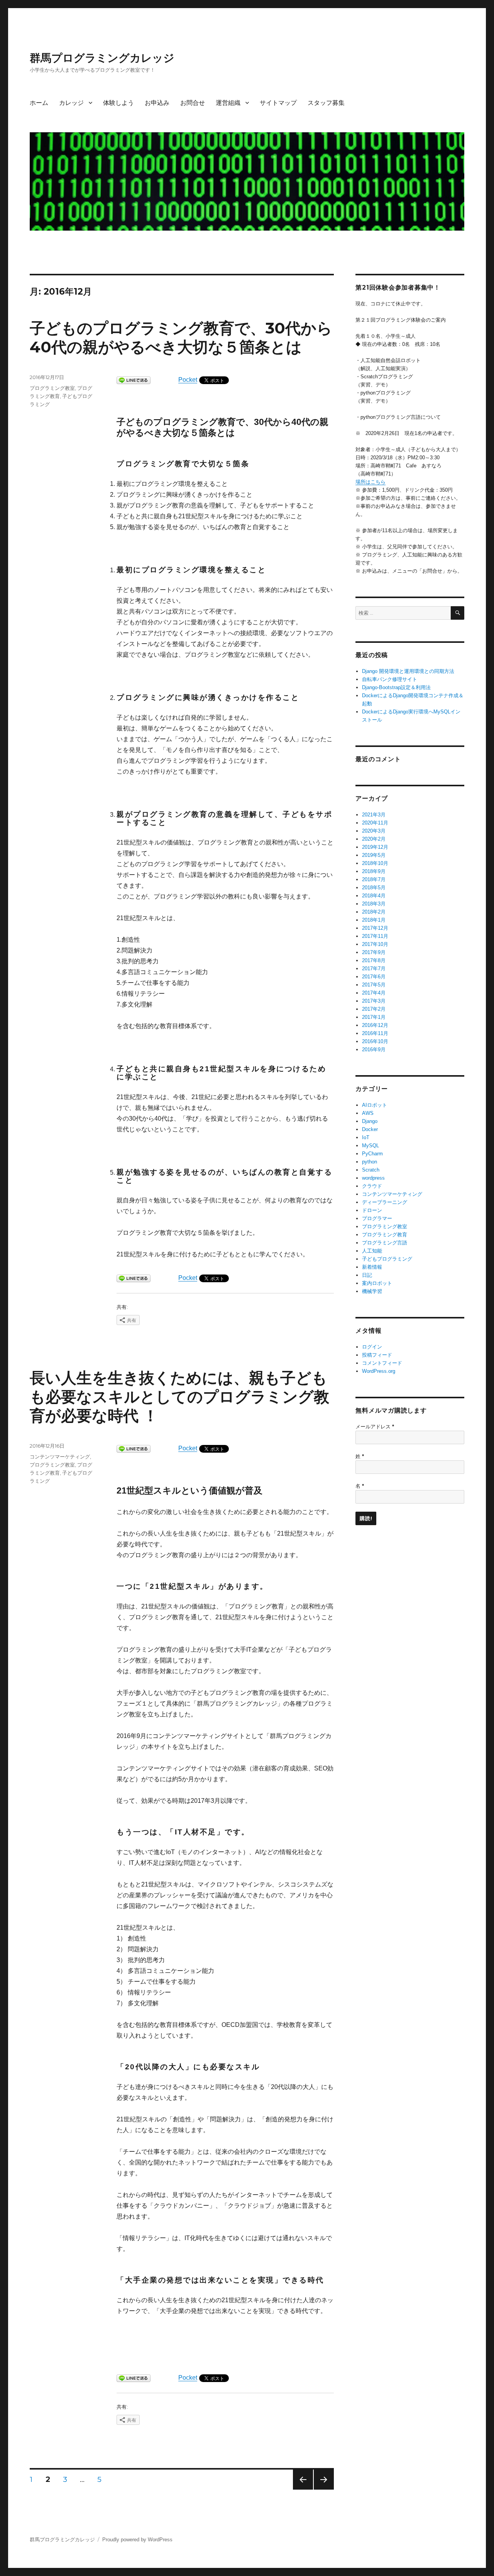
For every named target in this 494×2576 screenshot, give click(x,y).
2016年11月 (375, 1033)
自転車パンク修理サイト (390, 679)
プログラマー (377, 1218)
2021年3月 (374, 815)
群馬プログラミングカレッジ (102, 58)
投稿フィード (377, 1355)
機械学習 (372, 1291)
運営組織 (228, 103)
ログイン (372, 1347)
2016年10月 (375, 1041)
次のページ (321, 2489)
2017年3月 (374, 1001)
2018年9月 (374, 871)
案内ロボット (377, 1283)
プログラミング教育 (385, 1235)
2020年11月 (375, 823)
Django (370, 1121)
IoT (366, 1137)
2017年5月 (374, 985)
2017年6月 (374, 977)
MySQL (370, 1146)
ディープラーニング (385, 1202)
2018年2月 (374, 912)
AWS (368, 1113)
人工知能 (372, 1251)
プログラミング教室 (52, 388)
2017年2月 (374, 1009)
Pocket (188, 380)
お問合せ (193, 103)
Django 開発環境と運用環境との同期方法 (408, 671)
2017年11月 (375, 936)
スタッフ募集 (326, 103)
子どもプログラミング (387, 1259)
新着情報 (372, 1267)
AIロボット (375, 1105)
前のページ (300, 2489)
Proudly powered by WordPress (137, 2540)
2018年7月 (374, 879)
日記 (367, 1275)
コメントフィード (382, 1363)
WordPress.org (379, 1371)
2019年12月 (375, 847)
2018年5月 (374, 888)
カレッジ (71, 103)
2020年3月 (374, 831)
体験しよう (118, 103)
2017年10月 (375, 944)
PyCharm (372, 1154)
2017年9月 (374, 952)
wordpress (373, 1178)
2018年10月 (375, 863)
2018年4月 (374, 896)
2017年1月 (374, 1017)
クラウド (372, 1186)
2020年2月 (374, 839)
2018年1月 (374, 920)
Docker (370, 1129)
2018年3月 (374, 904)
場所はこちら (370, 482)
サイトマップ (278, 103)
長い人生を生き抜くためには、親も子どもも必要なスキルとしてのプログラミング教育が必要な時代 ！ (179, 1397)
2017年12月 (375, 928)
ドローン (372, 1210)
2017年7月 (374, 969)
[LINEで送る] (134, 380)
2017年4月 (374, 993)
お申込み (157, 103)
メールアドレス (375, 1427)
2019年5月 (374, 855)
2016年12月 (375, 1025)
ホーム (39, 103)
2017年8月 (374, 960)
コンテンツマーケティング (60, 1457)
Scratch (371, 1170)
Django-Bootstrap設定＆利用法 (396, 687)
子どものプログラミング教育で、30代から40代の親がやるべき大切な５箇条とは (181, 337)
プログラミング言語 (385, 1243)
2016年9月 (374, 1049)
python (370, 1162)
